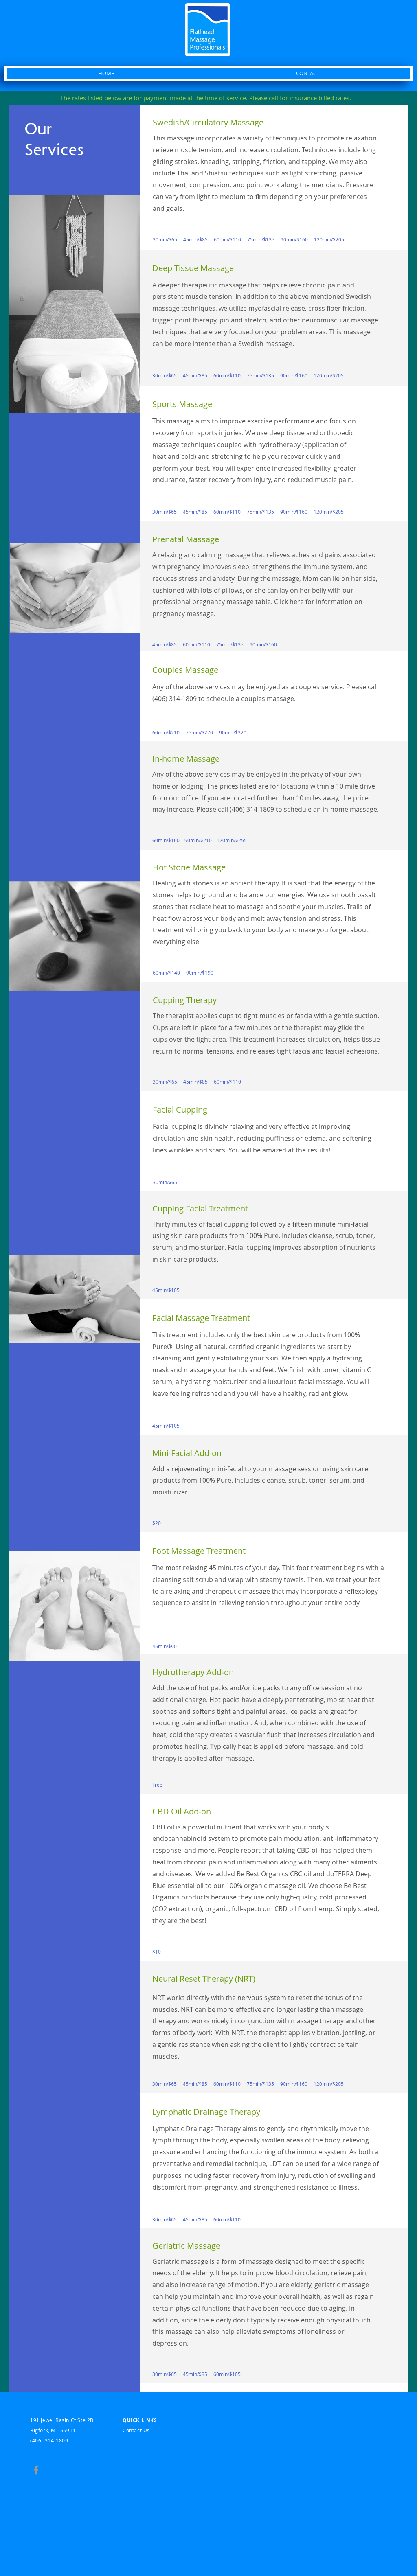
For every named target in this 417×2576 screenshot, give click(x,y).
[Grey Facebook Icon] (36, 2470)
